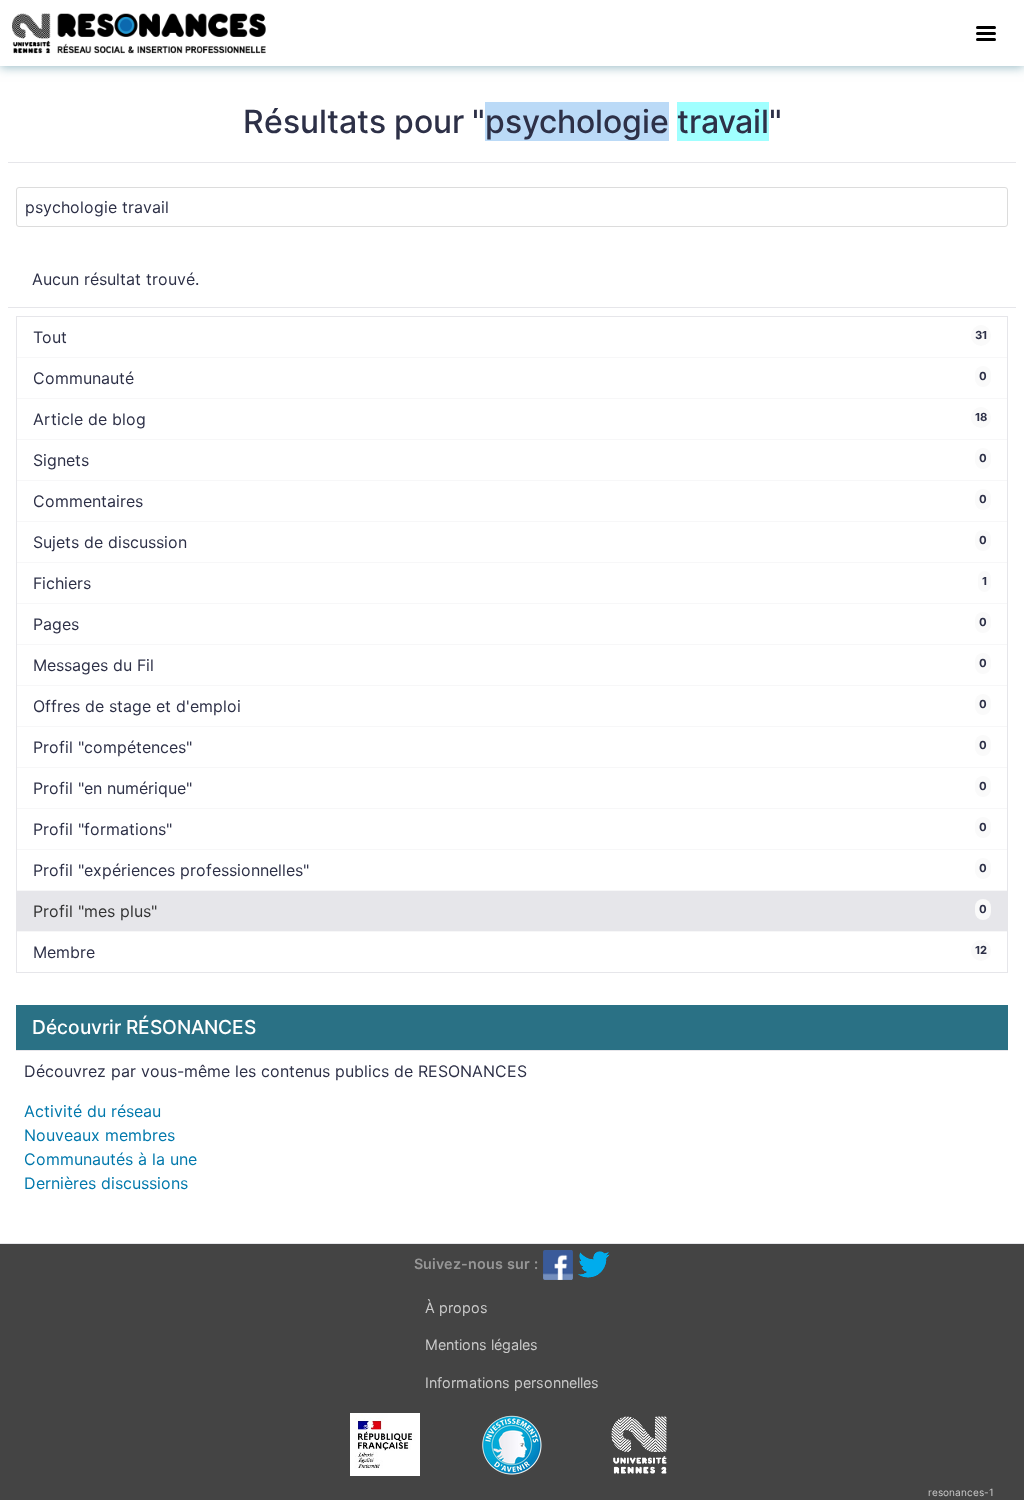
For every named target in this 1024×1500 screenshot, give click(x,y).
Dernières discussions (106, 1183)
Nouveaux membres (99, 1135)
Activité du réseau (92, 1111)
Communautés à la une (110, 1159)
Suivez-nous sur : (476, 1263)
